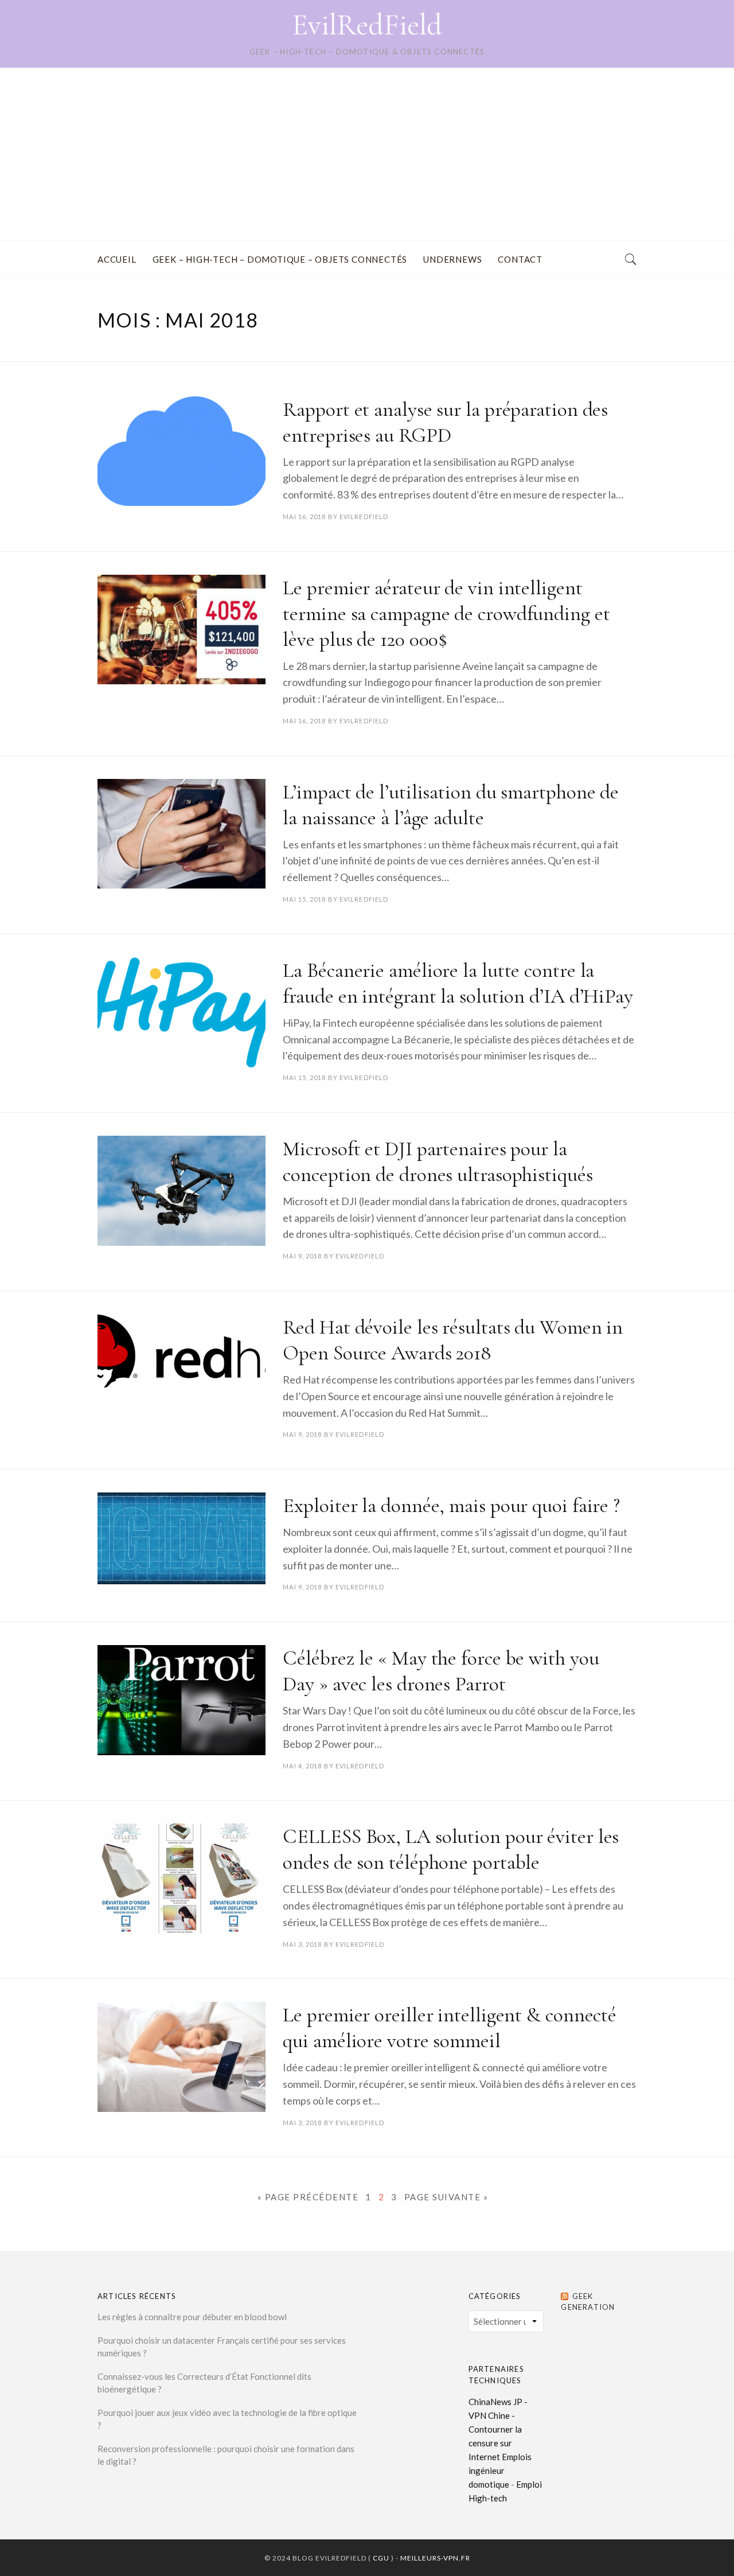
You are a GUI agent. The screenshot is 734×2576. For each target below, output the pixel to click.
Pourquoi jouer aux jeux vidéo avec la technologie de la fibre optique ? (227, 2419)
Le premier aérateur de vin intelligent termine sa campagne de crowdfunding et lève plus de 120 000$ (446, 613)
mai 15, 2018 (304, 899)
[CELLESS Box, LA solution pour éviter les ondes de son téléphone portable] (181, 1879)
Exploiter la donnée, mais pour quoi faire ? (451, 1505)
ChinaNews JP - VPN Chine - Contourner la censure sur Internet (498, 2429)
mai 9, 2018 (302, 1256)
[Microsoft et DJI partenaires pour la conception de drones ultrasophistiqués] (181, 1191)
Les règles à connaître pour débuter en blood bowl (192, 2317)
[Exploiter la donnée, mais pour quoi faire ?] (181, 1538)
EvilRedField (367, 25)
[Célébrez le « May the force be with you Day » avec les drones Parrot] (181, 1700)
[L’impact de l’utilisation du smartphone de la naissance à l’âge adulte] (181, 834)
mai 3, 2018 (302, 1944)
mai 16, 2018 (304, 517)
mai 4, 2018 (302, 1766)
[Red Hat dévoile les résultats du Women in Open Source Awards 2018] (181, 1356)
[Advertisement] (367, 154)
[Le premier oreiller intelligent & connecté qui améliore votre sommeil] (181, 2057)
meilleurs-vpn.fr (435, 2558)
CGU (381, 2558)
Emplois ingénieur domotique (500, 2470)
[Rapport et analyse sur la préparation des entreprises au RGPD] (181, 451)
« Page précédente (308, 2197)
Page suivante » (446, 2197)
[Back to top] (697, 2542)
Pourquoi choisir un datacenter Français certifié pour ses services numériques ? (222, 2347)
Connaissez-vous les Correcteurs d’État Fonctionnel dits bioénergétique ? (204, 2383)
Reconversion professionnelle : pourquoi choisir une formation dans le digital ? (226, 2455)
